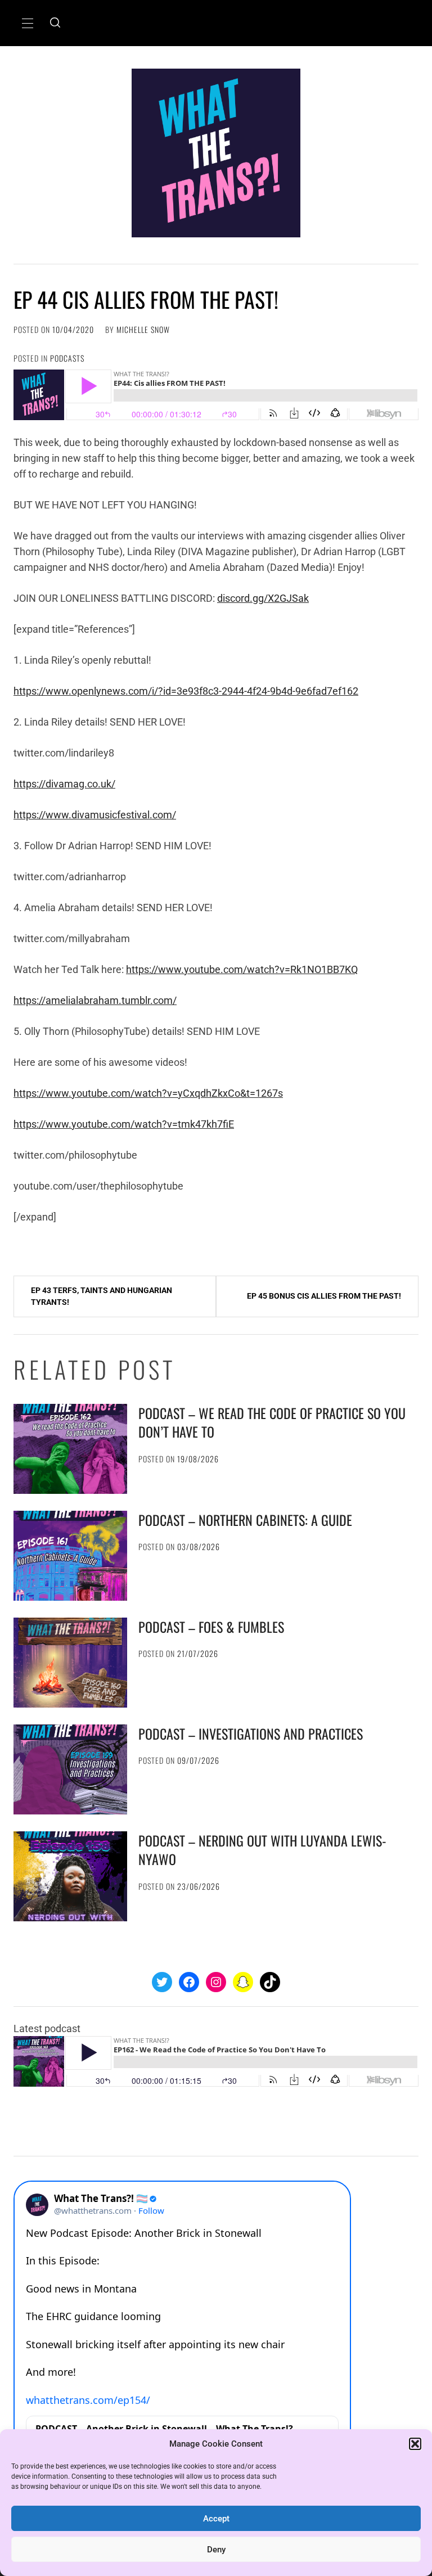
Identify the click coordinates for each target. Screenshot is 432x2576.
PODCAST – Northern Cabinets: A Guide (245, 1520)
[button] (415, 2444)
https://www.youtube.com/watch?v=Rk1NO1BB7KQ (242, 969)
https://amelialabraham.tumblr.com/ (95, 1000)
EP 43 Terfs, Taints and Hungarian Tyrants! (102, 1296)
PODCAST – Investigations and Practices (251, 1733)
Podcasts (67, 358)
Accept (216, 2519)
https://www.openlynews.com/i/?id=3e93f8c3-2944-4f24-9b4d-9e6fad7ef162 (186, 691)
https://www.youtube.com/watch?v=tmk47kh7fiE (124, 1124)
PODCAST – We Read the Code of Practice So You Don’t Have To (272, 1422)
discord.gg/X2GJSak (263, 598)
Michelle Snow (143, 329)
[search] (55, 23)
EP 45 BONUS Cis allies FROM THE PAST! (324, 1296)
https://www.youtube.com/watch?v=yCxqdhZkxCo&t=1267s (148, 1093)
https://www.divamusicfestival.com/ (95, 815)
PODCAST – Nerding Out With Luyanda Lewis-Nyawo (262, 1850)
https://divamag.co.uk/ (64, 784)
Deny (216, 2550)
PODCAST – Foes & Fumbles (211, 1627)
